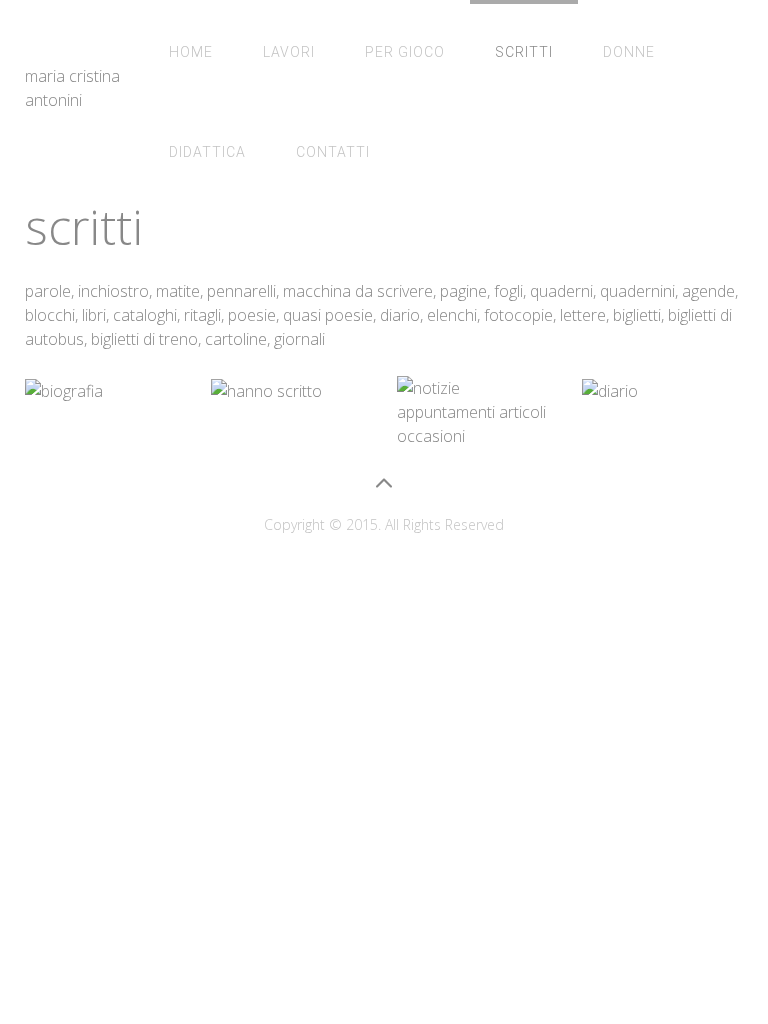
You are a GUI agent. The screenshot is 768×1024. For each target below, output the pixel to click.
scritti (524, 52)
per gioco (405, 52)
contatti (333, 152)
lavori (289, 52)
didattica (207, 152)
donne (629, 52)
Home (191, 52)
